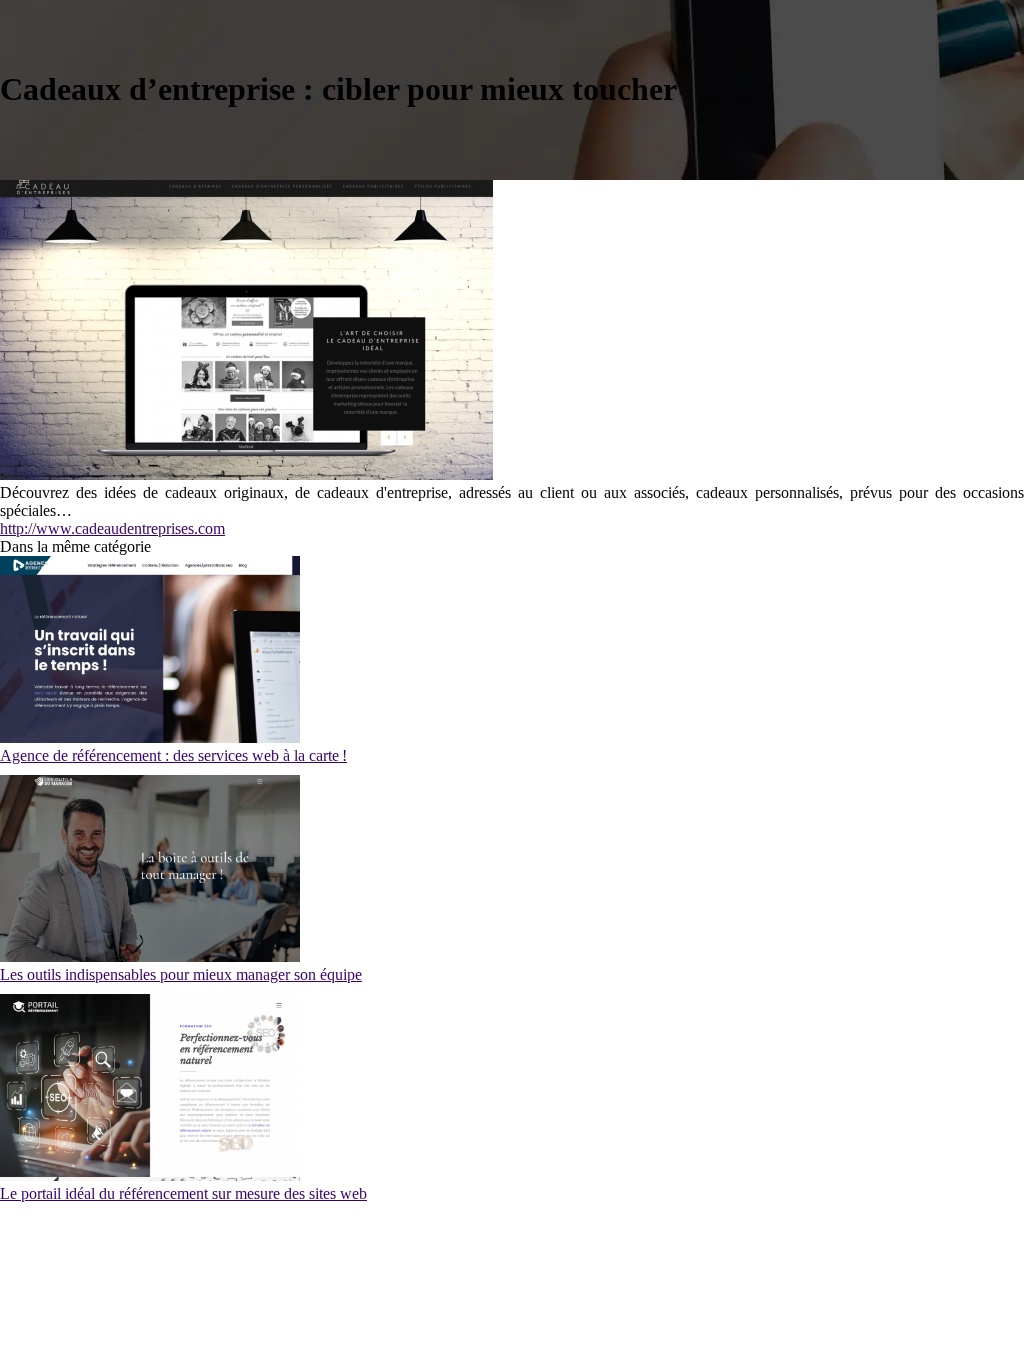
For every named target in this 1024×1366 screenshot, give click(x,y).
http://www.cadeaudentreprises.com (112, 528)
